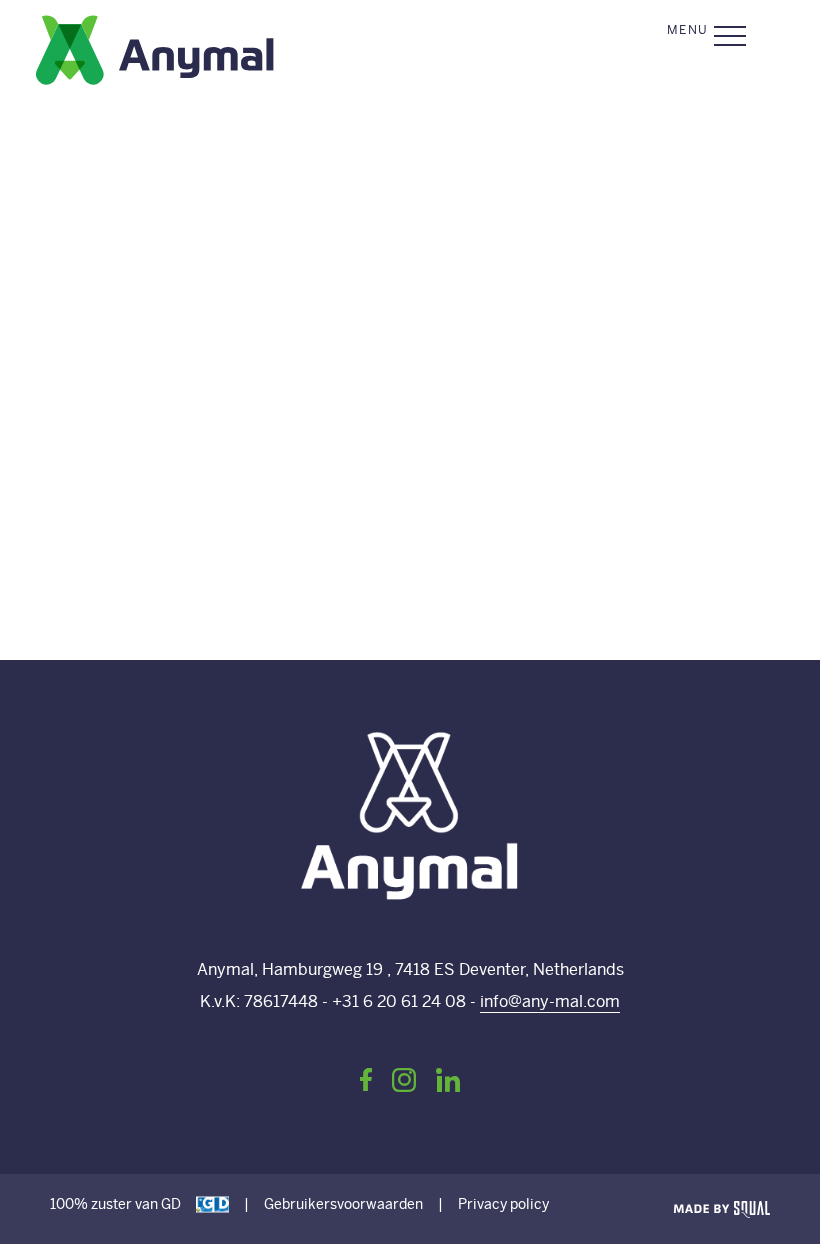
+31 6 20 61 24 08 (399, 1001)
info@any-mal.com (550, 1001)
